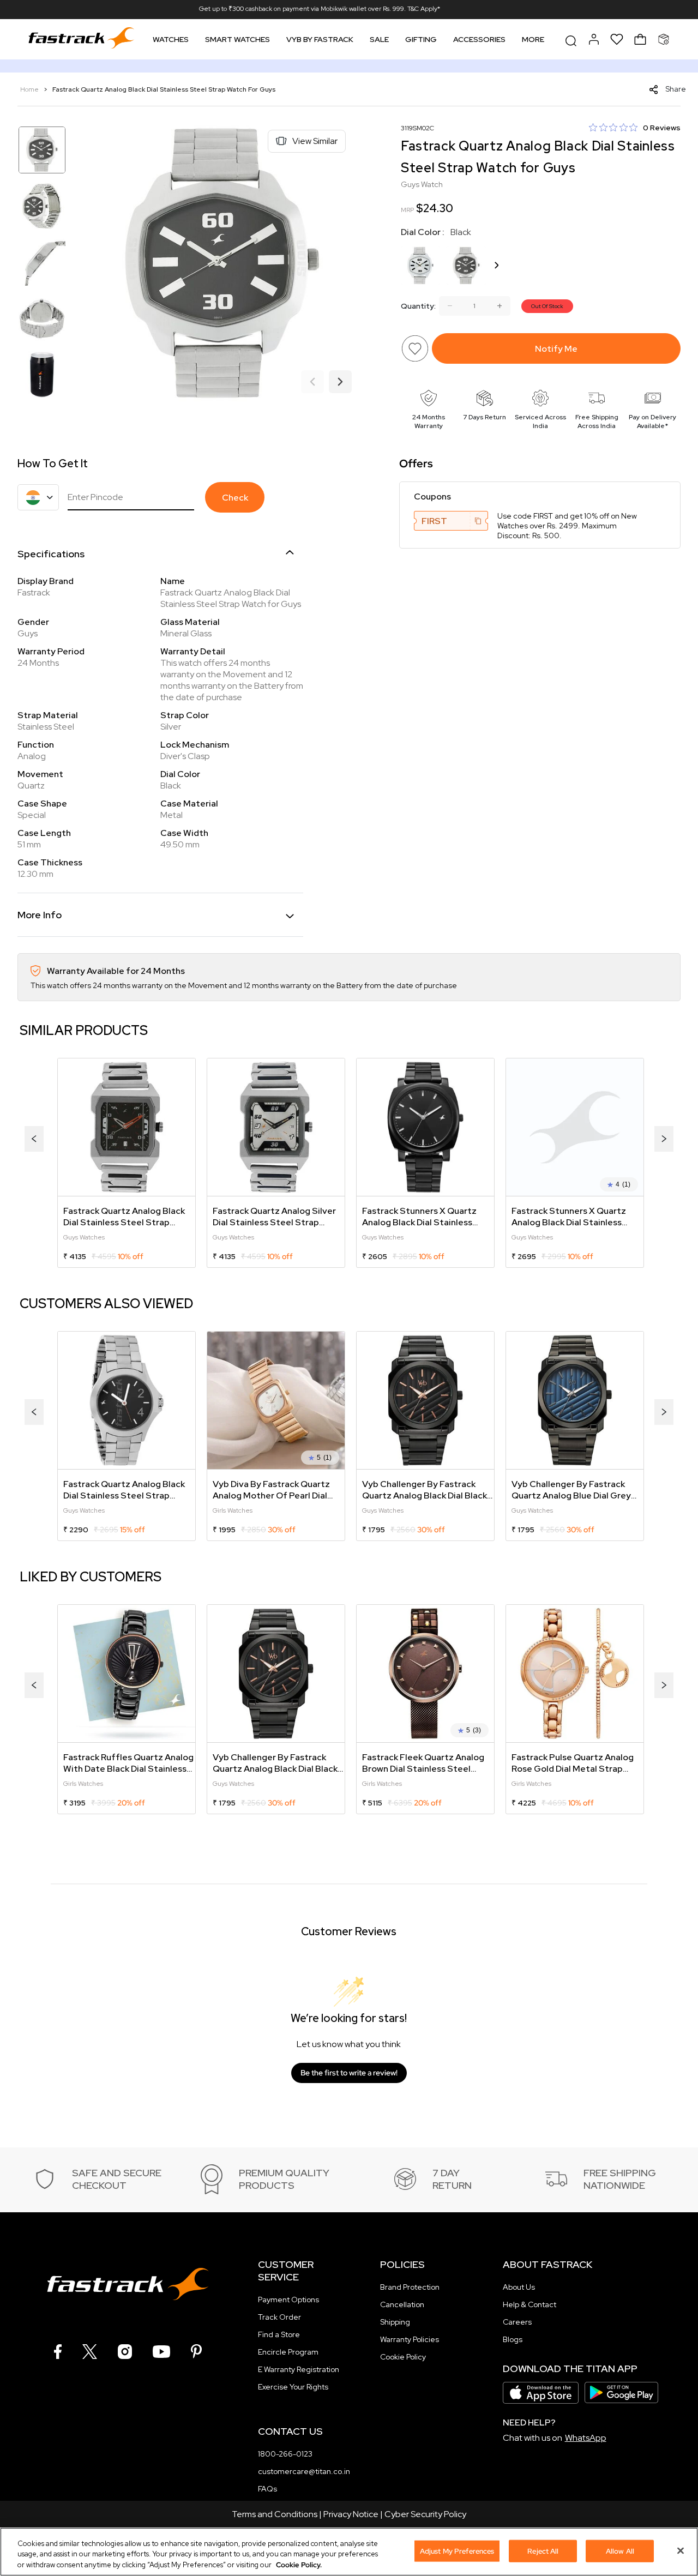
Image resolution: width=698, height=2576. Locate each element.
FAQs (267, 2489)
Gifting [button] (421, 39)
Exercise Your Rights (293, 2387)
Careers (517, 2322)
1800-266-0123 (285, 2454)
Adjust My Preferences (457, 2551)
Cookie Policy (403, 2357)
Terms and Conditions (275, 2514)
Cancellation (402, 2304)
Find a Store (279, 2334)
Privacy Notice (351, 2514)
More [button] (533, 39)
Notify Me (556, 349)
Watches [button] (171, 39)
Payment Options (288, 2300)
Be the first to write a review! (349, 2073)
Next (340, 382)
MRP (407, 210)
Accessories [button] (479, 39)
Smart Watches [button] (237, 39)
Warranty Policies (410, 2339)
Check (235, 498)
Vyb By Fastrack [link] (320, 39)
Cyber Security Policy (425, 2514)
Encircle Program (288, 2352)
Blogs (513, 2339)
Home (30, 89)
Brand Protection (410, 2287)
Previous (312, 382)
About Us (519, 2287)
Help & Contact (529, 2304)
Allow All (620, 2551)
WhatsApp (586, 2438)
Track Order (279, 2317)
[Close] (681, 2550)
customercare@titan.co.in (304, 2471)
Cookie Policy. (299, 2565)
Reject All (543, 2551)
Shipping (395, 2322)
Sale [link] (379, 39)
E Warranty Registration (299, 2369)
